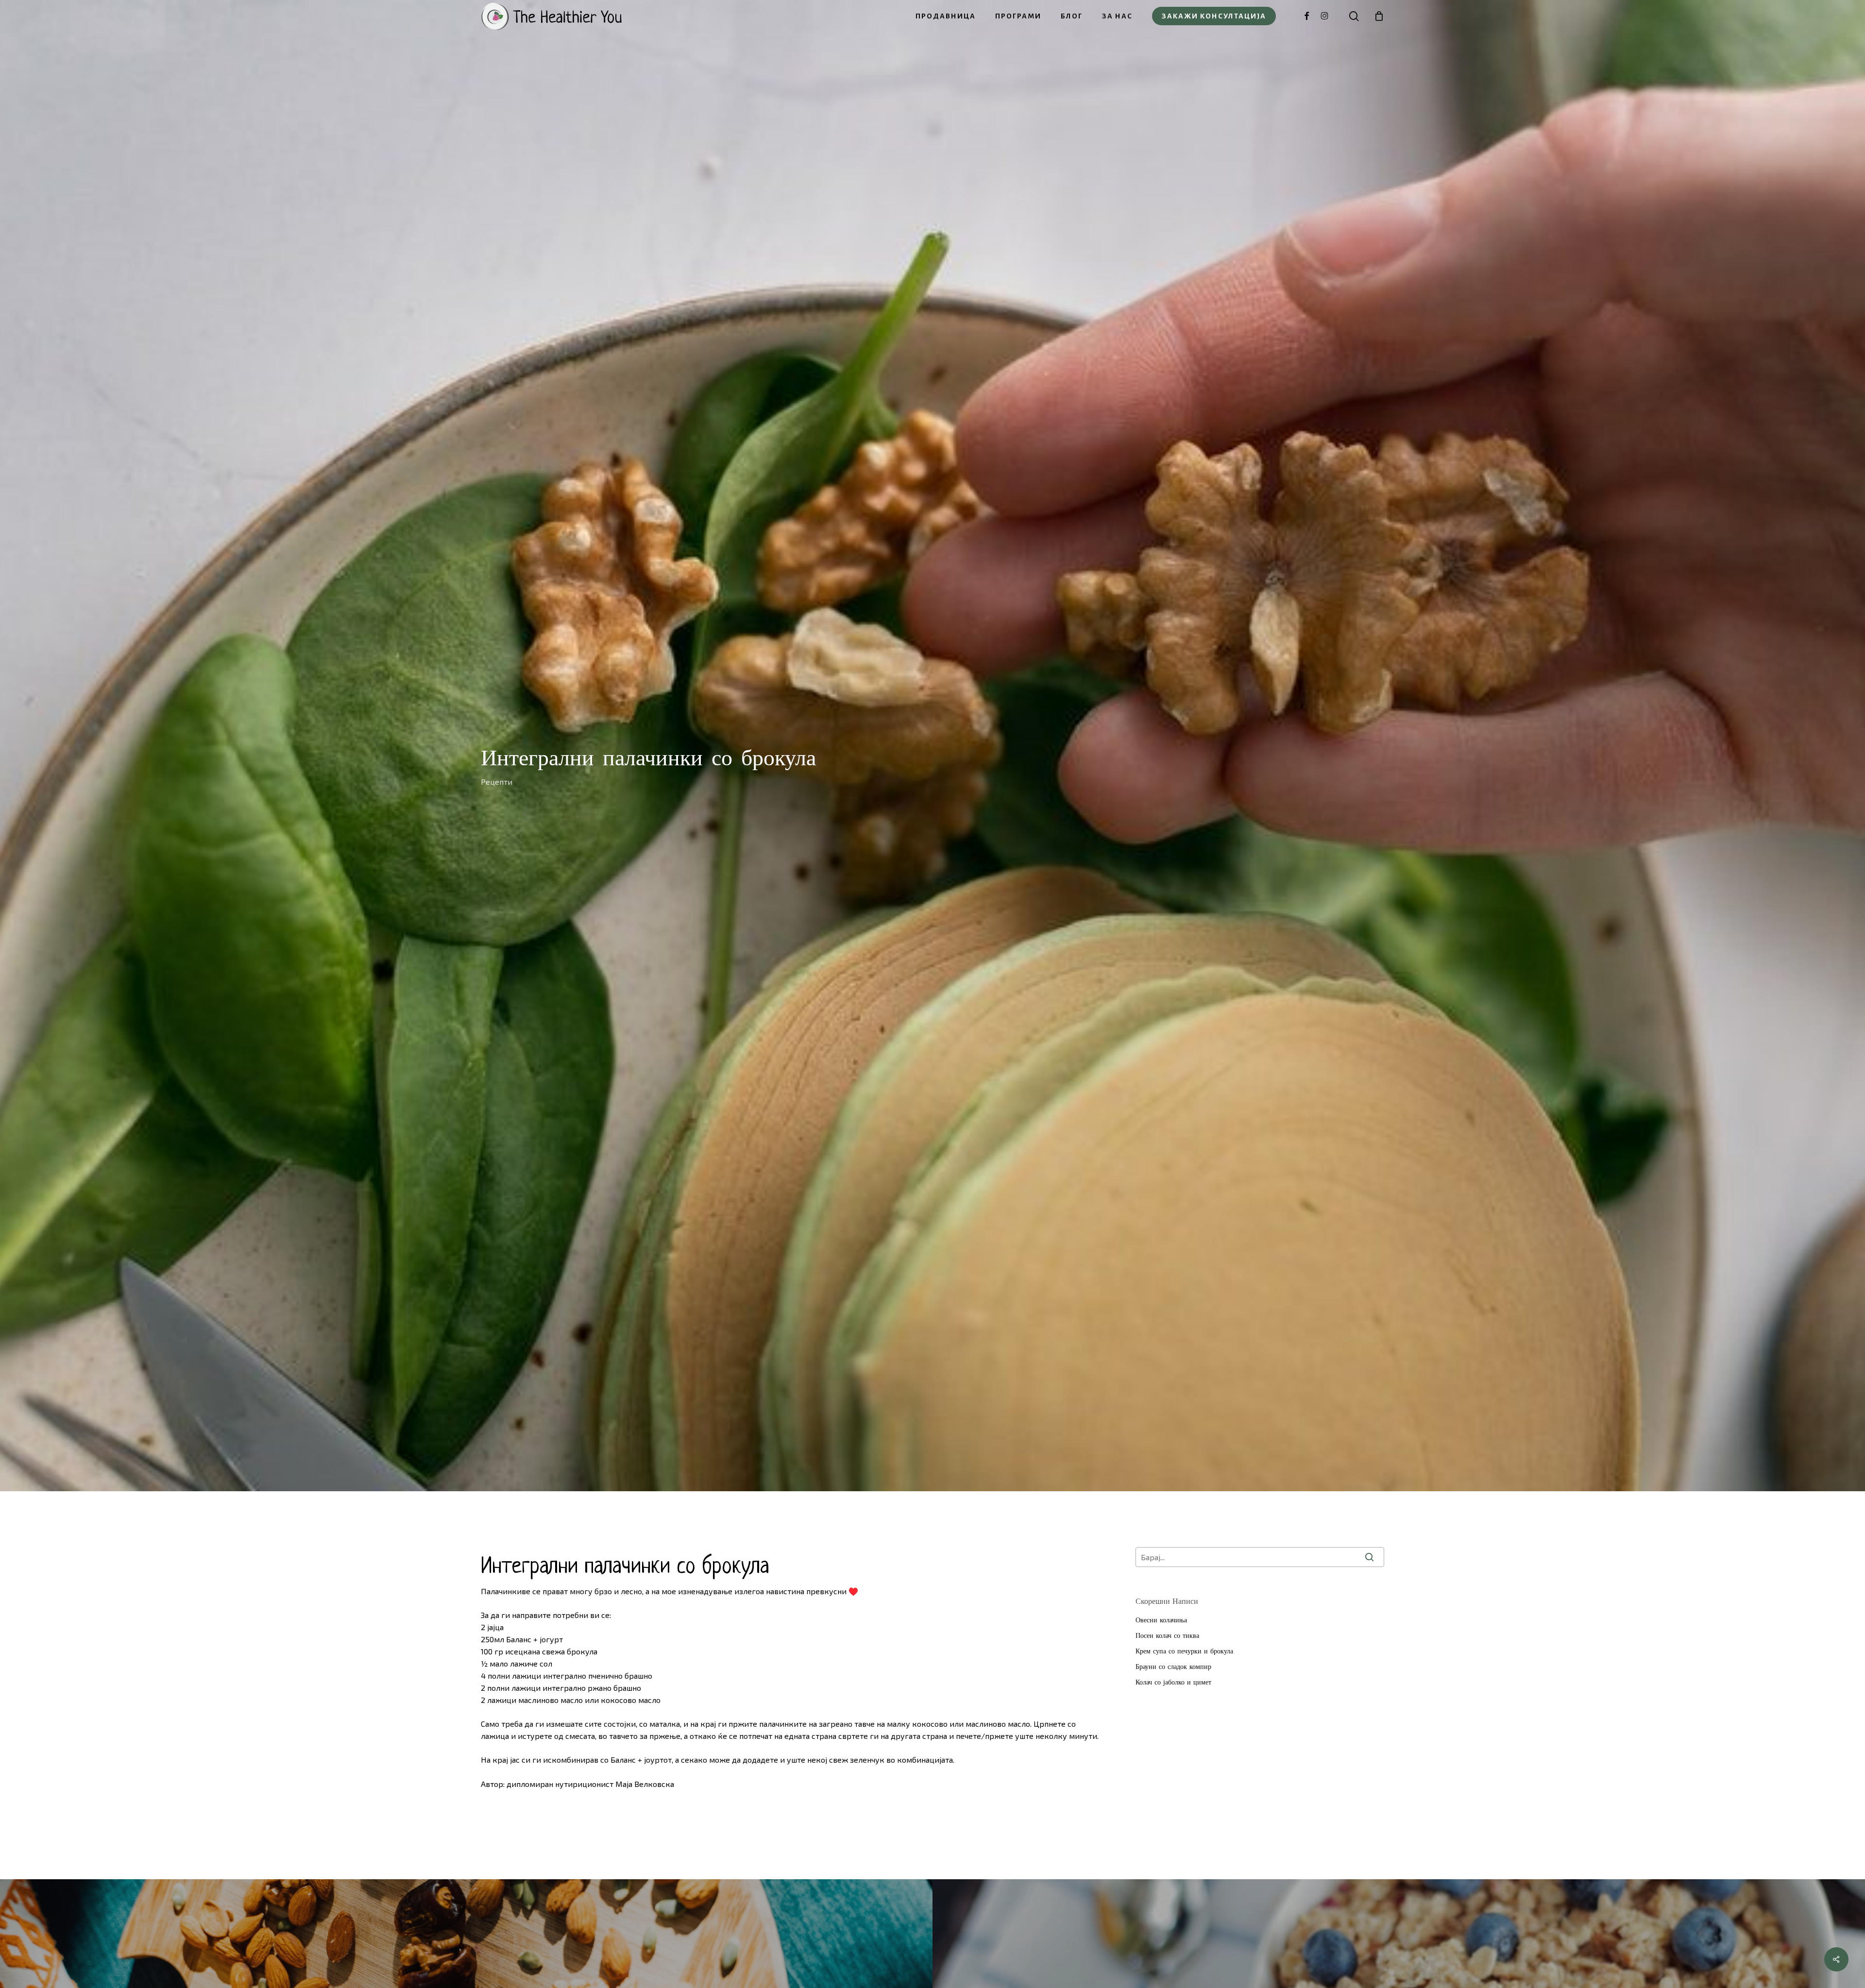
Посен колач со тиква (1167, 1635)
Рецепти (497, 782)
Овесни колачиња (1161, 1620)
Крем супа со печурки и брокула (1184, 1651)
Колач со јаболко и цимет (1173, 1682)
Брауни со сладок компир (1173, 1667)
